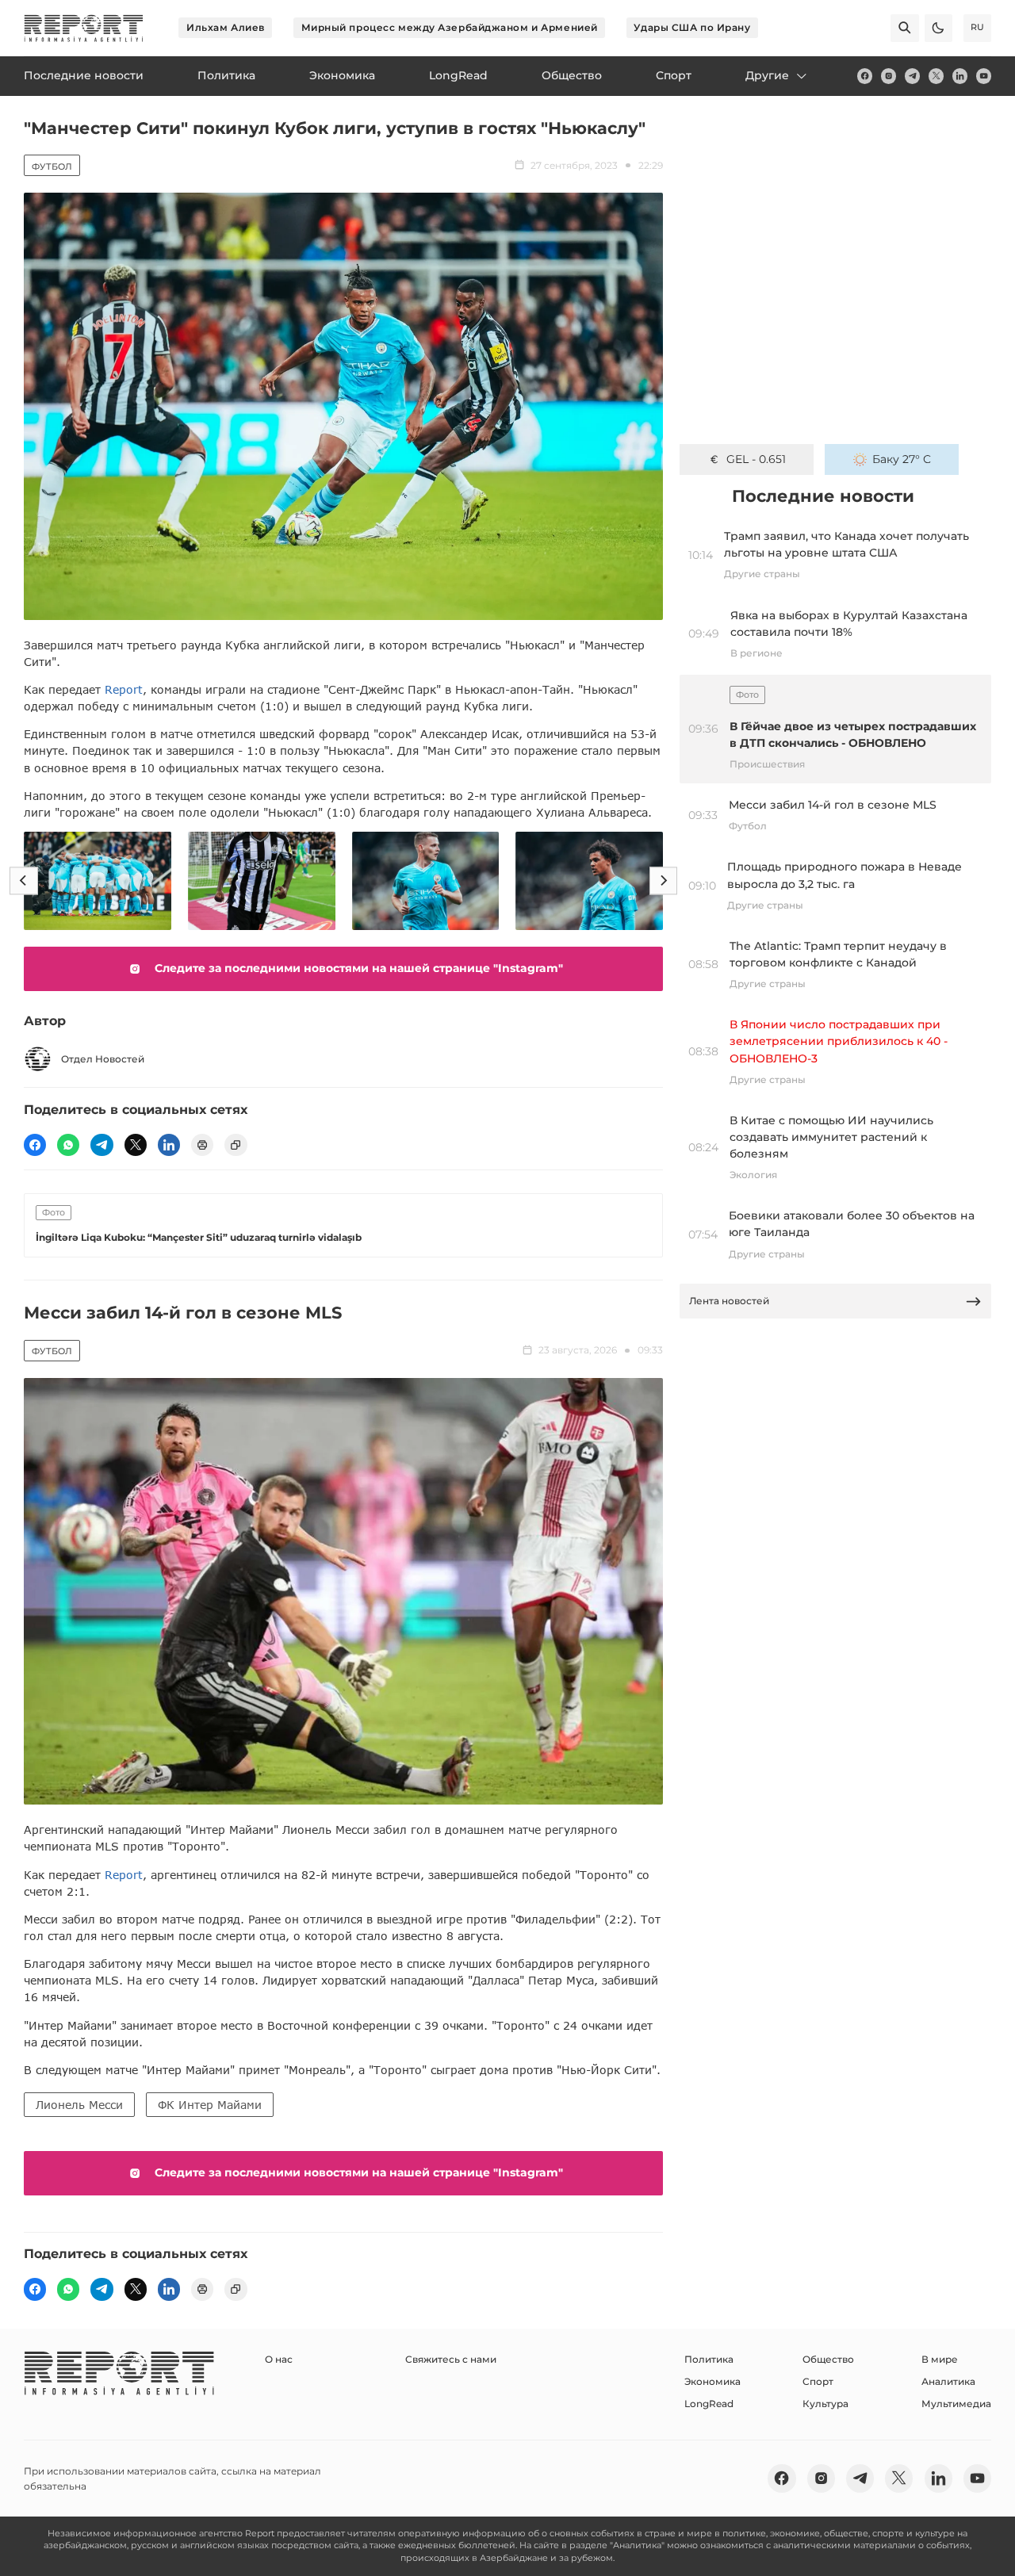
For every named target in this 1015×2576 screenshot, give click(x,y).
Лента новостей (729, 1301)
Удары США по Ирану (692, 27)
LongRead (709, 2404)
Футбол (52, 167)
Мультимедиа (956, 2404)
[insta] (889, 76)
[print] (202, 1145)
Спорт (818, 2381)
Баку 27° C (902, 459)
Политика (709, 2359)
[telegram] (912, 76)
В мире (940, 2359)
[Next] (663, 880)
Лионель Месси (79, 2105)
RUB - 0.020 (756, 459)
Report (124, 689)
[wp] (68, 1145)
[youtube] (984, 76)
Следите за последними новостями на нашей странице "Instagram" (359, 968)
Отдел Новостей (103, 1059)
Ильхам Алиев (226, 27)
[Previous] (23, 880)
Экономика (712, 2381)
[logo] (84, 28)
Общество (828, 2359)
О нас (279, 2359)
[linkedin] (960, 76)
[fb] (865, 76)
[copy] (236, 1145)
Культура (825, 2404)
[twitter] (936, 76)
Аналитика (948, 2381)
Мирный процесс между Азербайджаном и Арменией (450, 27)
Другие (767, 75)
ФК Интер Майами (210, 2105)
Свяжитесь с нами (451, 2359)
